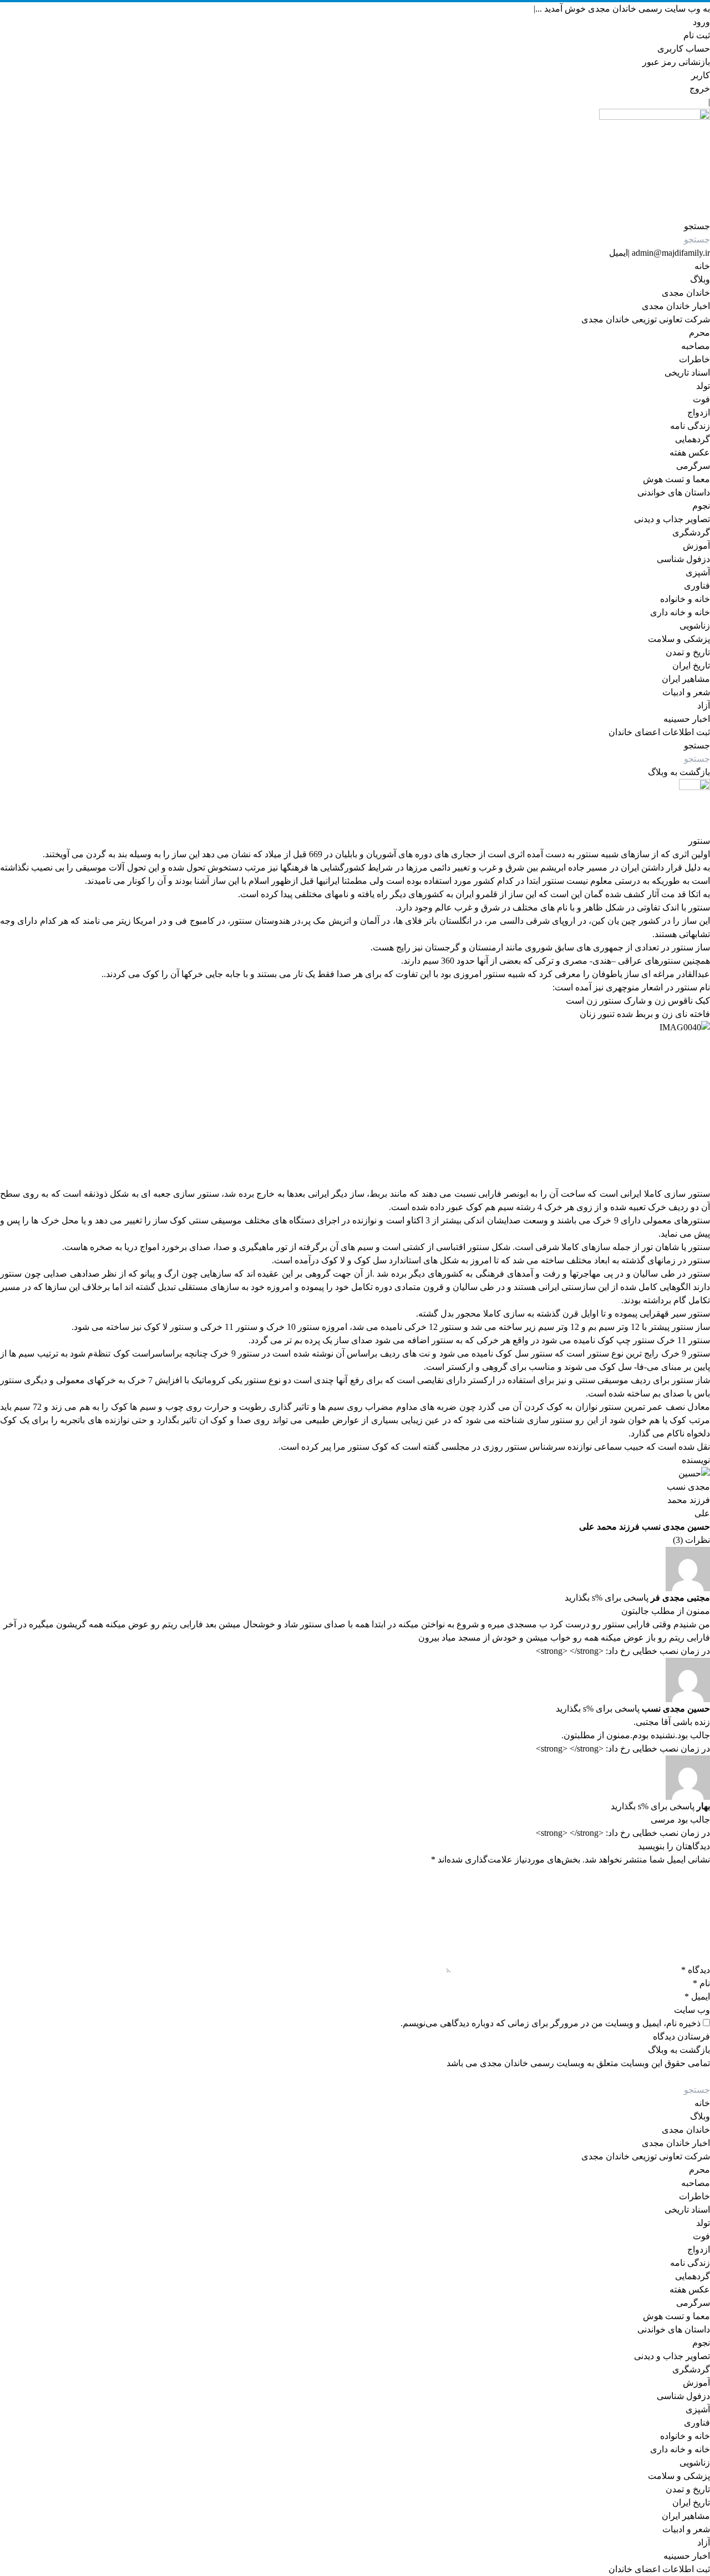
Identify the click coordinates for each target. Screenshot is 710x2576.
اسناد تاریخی (687, 373)
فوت (701, 399)
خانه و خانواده (685, 599)
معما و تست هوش (676, 479)
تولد (703, 386)
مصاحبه (696, 346)
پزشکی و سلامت (679, 639)
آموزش (696, 546)
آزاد (704, 705)
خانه (702, 266)
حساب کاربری (684, 49)
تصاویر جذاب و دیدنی (672, 519)
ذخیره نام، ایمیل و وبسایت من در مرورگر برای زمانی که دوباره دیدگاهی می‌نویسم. (551, 2023)
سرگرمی (693, 466)
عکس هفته (690, 452)
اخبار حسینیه (687, 719)
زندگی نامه (690, 426)
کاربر (701, 75)
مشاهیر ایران (686, 679)
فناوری (697, 586)
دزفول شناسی (683, 559)
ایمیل (618, 253)
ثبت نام (697, 35)
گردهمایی (693, 439)
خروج (700, 88)
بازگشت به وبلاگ (679, 772)
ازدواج (699, 413)
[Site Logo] (355, 164)
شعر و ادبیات (686, 692)
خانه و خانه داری (680, 612)
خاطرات (694, 359)
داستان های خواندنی (674, 492)
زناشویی (695, 626)
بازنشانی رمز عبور (676, 62)
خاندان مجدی (686, 293)
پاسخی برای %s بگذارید (607, 1598)
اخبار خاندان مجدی (676, 306)
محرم (699, 333)
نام (701, 1983)
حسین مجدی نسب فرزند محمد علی (645, 1527)
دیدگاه (696, 1970)
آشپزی (698, 572)
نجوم (701, 506)
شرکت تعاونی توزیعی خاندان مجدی (646, 319)
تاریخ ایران (691, 665)
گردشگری (691, 532)
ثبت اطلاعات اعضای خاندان (659, 732)
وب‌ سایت (692, 2010)
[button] (697, 226)
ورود (701, 22)
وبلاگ (700, 279)
